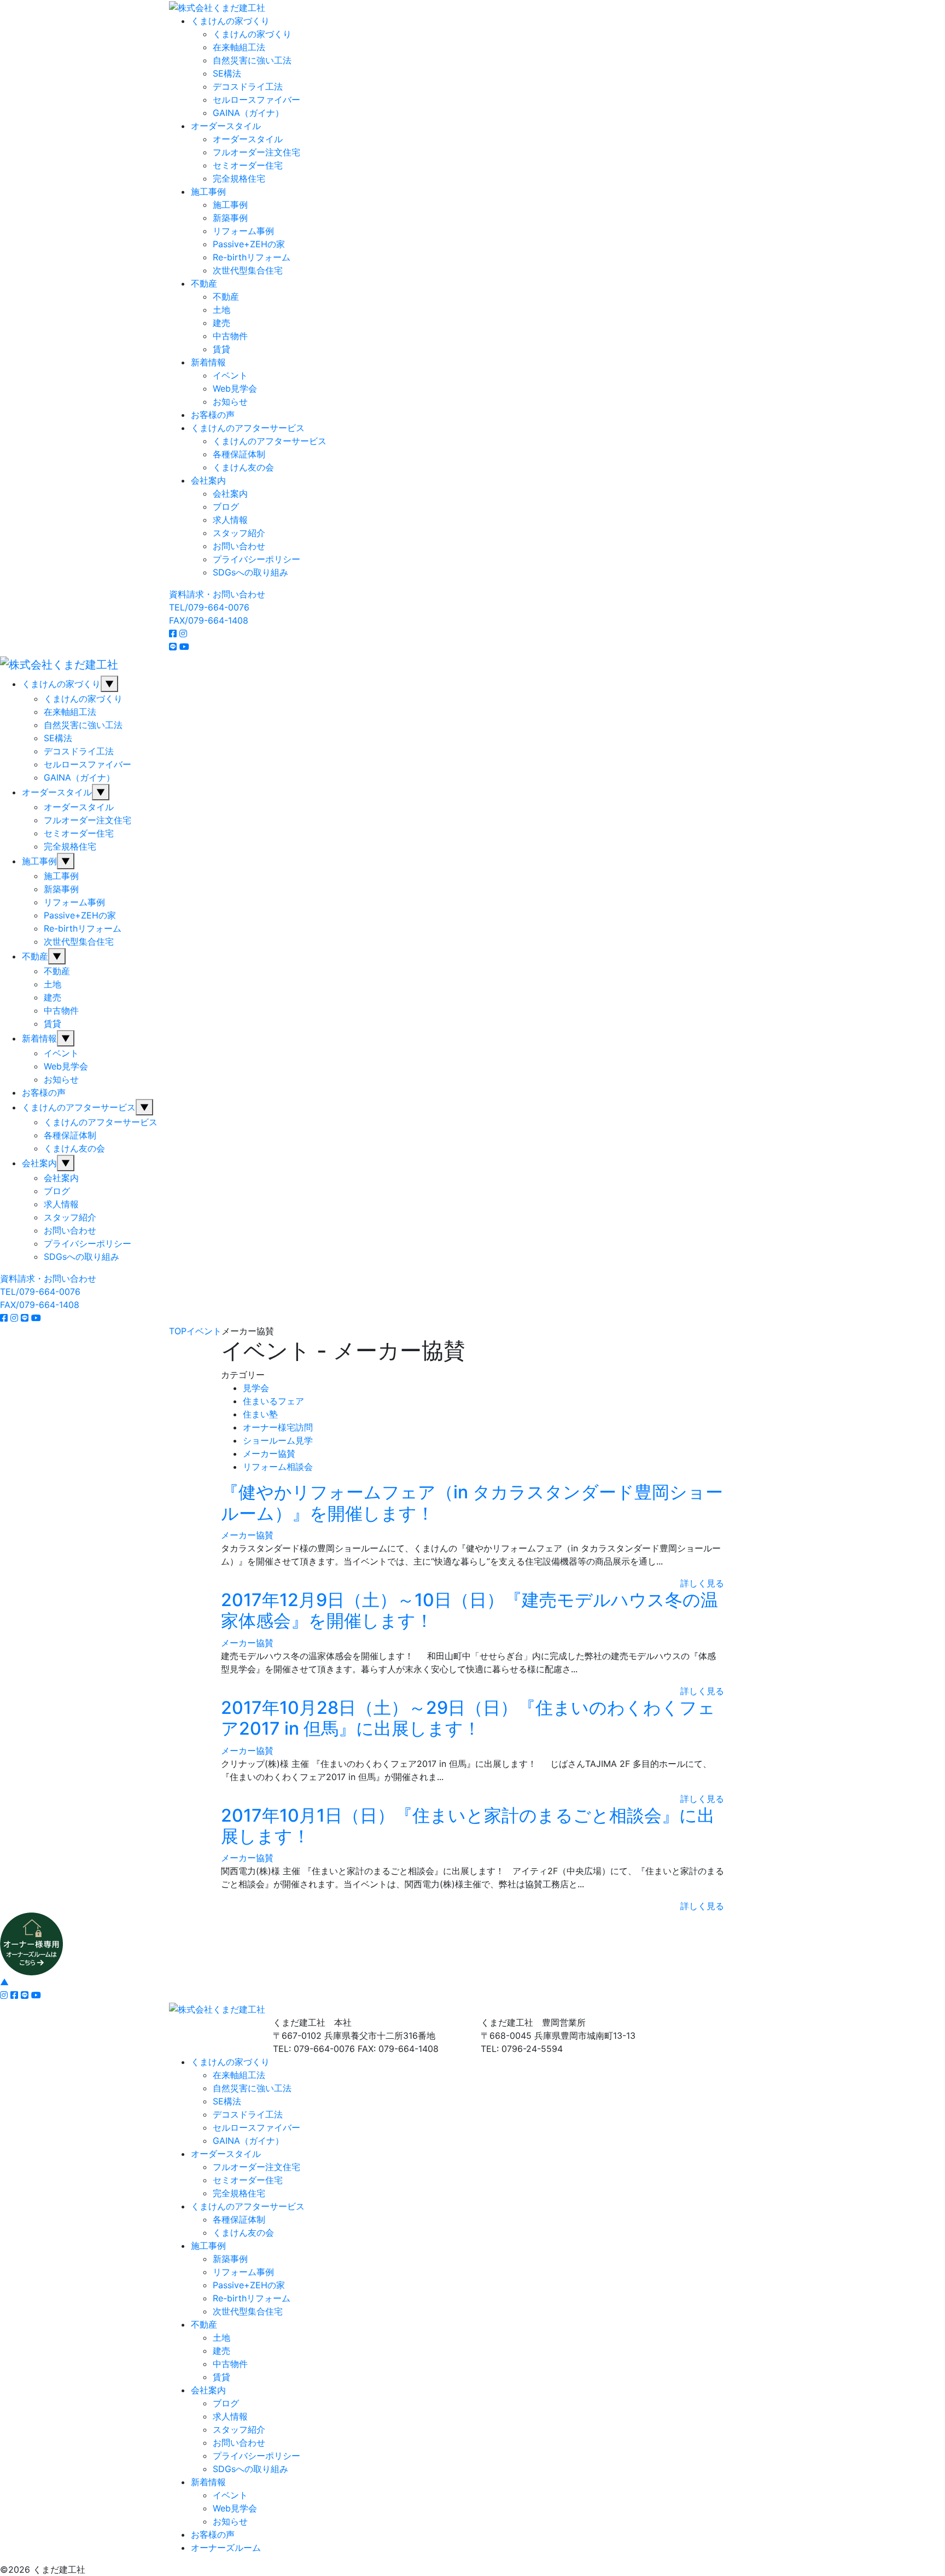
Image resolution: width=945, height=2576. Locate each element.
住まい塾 (260, 1414)
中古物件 (230, 336)
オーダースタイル (226, 126)
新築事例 (230, 218)
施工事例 (208, 191)
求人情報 (230, 520)
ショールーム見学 (278, 1440)
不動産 (204, 283)
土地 (221, 310)
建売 (221, 323)
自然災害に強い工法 (252, 60)
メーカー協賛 (269, 1453)
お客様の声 (213, 415)
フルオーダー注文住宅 (256, 152)
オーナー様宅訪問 (278, 1427)
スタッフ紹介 (239, 533)
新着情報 (208, 362)
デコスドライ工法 (248, 86)
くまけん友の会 (243, 467)
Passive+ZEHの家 (249, 244)
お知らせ (230, 402)
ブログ (226, 507)
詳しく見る (702, 1583)
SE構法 (227, 73)
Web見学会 (235, 388)
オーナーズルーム (226, 2548)
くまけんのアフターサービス (248, 428)
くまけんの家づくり (230, 21)
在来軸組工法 (239, 47)
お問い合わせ (239, 546)
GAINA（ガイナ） (248, 113)
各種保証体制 (239, 454)
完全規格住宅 (239, 178)
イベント (230, 375)
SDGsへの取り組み (250, 572)
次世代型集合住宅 (248, 270)
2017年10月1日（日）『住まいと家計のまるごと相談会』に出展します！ (468, 1826)
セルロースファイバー (256, 100)
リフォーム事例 (243, 231)
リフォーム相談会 (278, 1467)
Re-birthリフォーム (252, 257)
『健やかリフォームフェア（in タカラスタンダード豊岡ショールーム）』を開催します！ (472, 1502)
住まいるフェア (273, 1401)
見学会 (256, 1388)
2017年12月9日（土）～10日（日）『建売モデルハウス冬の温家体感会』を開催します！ (469, 1610)
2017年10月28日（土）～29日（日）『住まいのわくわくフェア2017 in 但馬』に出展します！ (468, 1718)
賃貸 (221, 349)
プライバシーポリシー (256, 559)
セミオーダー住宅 (248, 165)
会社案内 (208, 480)
